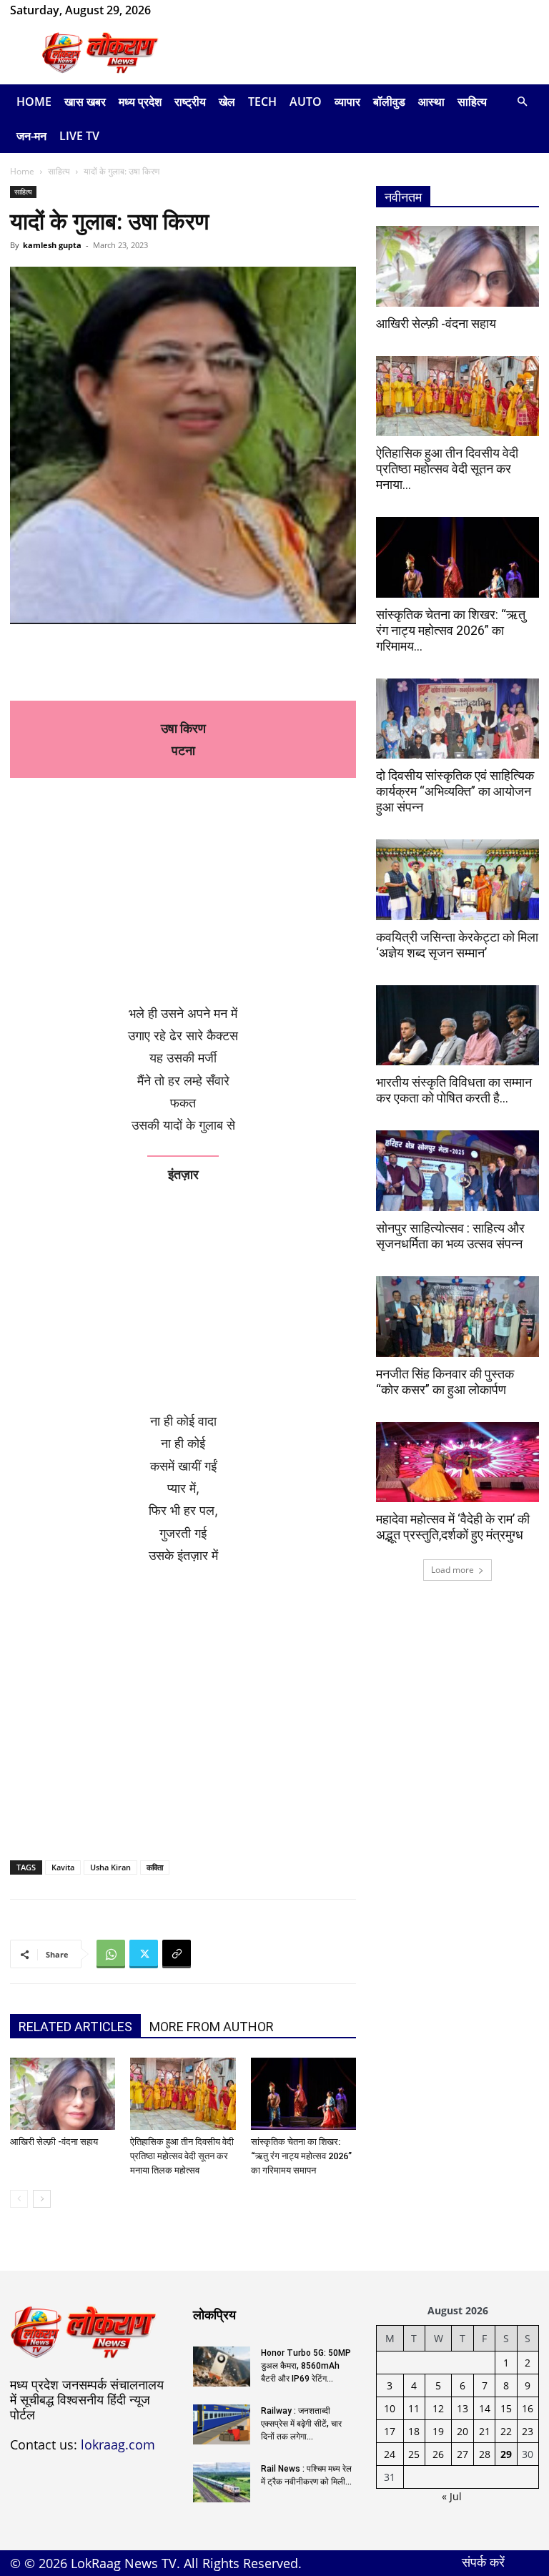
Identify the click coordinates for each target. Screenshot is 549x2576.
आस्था (431, 102)
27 (463, 2454)
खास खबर (85, 102)
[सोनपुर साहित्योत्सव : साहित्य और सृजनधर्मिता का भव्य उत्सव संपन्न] (457, 1171)
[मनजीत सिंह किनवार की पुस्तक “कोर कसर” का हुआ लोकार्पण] (457, 1317)
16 (528, 2408)
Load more (452, 1570)
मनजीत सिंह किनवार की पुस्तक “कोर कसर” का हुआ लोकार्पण (445, 1382)
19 (438, 2431)
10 (390, 2408)
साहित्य (472, 102)
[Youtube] (232, 10)
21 (485, 2431)
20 (463, 2431)
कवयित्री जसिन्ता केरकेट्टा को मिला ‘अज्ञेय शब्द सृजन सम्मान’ (457, 945)
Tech (262, 102)
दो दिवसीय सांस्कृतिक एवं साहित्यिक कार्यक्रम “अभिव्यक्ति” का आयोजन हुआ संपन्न (455, 791)
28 (485, 2454)
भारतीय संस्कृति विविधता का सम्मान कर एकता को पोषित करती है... (454, 1090)
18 (414, 2431)
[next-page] (42, 2199)
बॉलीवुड (389, 102)
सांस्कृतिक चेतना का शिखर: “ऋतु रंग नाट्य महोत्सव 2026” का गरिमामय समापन (301, 2156)
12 (438, 2408)
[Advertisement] (371, 53)
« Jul (452, 2496)
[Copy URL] (177, 1954)
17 (390, 2431)
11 (414, 2408)
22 (506, 2431)
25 (414, 2454)
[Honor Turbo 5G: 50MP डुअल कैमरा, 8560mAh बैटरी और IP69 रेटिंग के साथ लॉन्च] (222, 2367)
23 (528, 2431)
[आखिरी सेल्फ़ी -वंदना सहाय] (63, 2094)
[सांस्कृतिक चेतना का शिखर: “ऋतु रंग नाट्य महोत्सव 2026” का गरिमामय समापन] (303, 2094)
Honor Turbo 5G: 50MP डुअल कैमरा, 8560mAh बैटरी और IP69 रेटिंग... (306, 2366)
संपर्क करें (483, 2562)
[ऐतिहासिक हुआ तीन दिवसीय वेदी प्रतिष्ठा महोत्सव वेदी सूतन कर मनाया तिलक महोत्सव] (183, 2094)
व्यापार (347, 102)
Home (34, 102)
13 (463, 2408)
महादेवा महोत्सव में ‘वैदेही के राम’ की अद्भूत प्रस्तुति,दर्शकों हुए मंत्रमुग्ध (453, 1527)
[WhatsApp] (208, 10)
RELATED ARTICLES (75, 2027)
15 (506, 2408)
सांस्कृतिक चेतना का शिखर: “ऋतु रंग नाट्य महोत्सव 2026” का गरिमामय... (451, 630)
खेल (227, 102)
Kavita (63, 1867)
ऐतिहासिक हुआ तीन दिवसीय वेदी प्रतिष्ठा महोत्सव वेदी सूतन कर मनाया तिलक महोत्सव (182, 2156)
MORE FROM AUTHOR (212, 2027)
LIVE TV (79, 136)
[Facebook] (184, 10)
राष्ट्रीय (190, 102)
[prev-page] (19, 2199)
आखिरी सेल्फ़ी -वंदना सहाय (54, 2142)
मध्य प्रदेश (140, 102)
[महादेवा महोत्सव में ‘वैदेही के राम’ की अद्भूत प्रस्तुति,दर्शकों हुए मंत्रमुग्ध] (457, 1462)
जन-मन (31, 136)
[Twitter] (144, 1954)
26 (438, 2454)
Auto (306, 102)
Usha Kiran (110, 1867)
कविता (155, 1867)
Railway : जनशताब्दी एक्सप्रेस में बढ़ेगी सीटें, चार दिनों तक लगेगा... (301, 2424)
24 (390, 2454)
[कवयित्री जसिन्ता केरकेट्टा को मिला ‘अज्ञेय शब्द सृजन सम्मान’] (457, 880)
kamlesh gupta (52, 245)
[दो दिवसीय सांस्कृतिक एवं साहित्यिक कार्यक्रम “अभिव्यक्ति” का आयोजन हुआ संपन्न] (457, 719)
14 (485, 2408)
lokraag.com (118, 2444)
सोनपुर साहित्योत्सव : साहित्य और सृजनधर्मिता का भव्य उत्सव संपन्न (450, 1236)
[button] (522, 102)
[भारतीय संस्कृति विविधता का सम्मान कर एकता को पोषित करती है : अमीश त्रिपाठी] (457, 1026)
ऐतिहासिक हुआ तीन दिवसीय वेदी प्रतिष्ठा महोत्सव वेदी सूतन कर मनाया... (447, 469)
